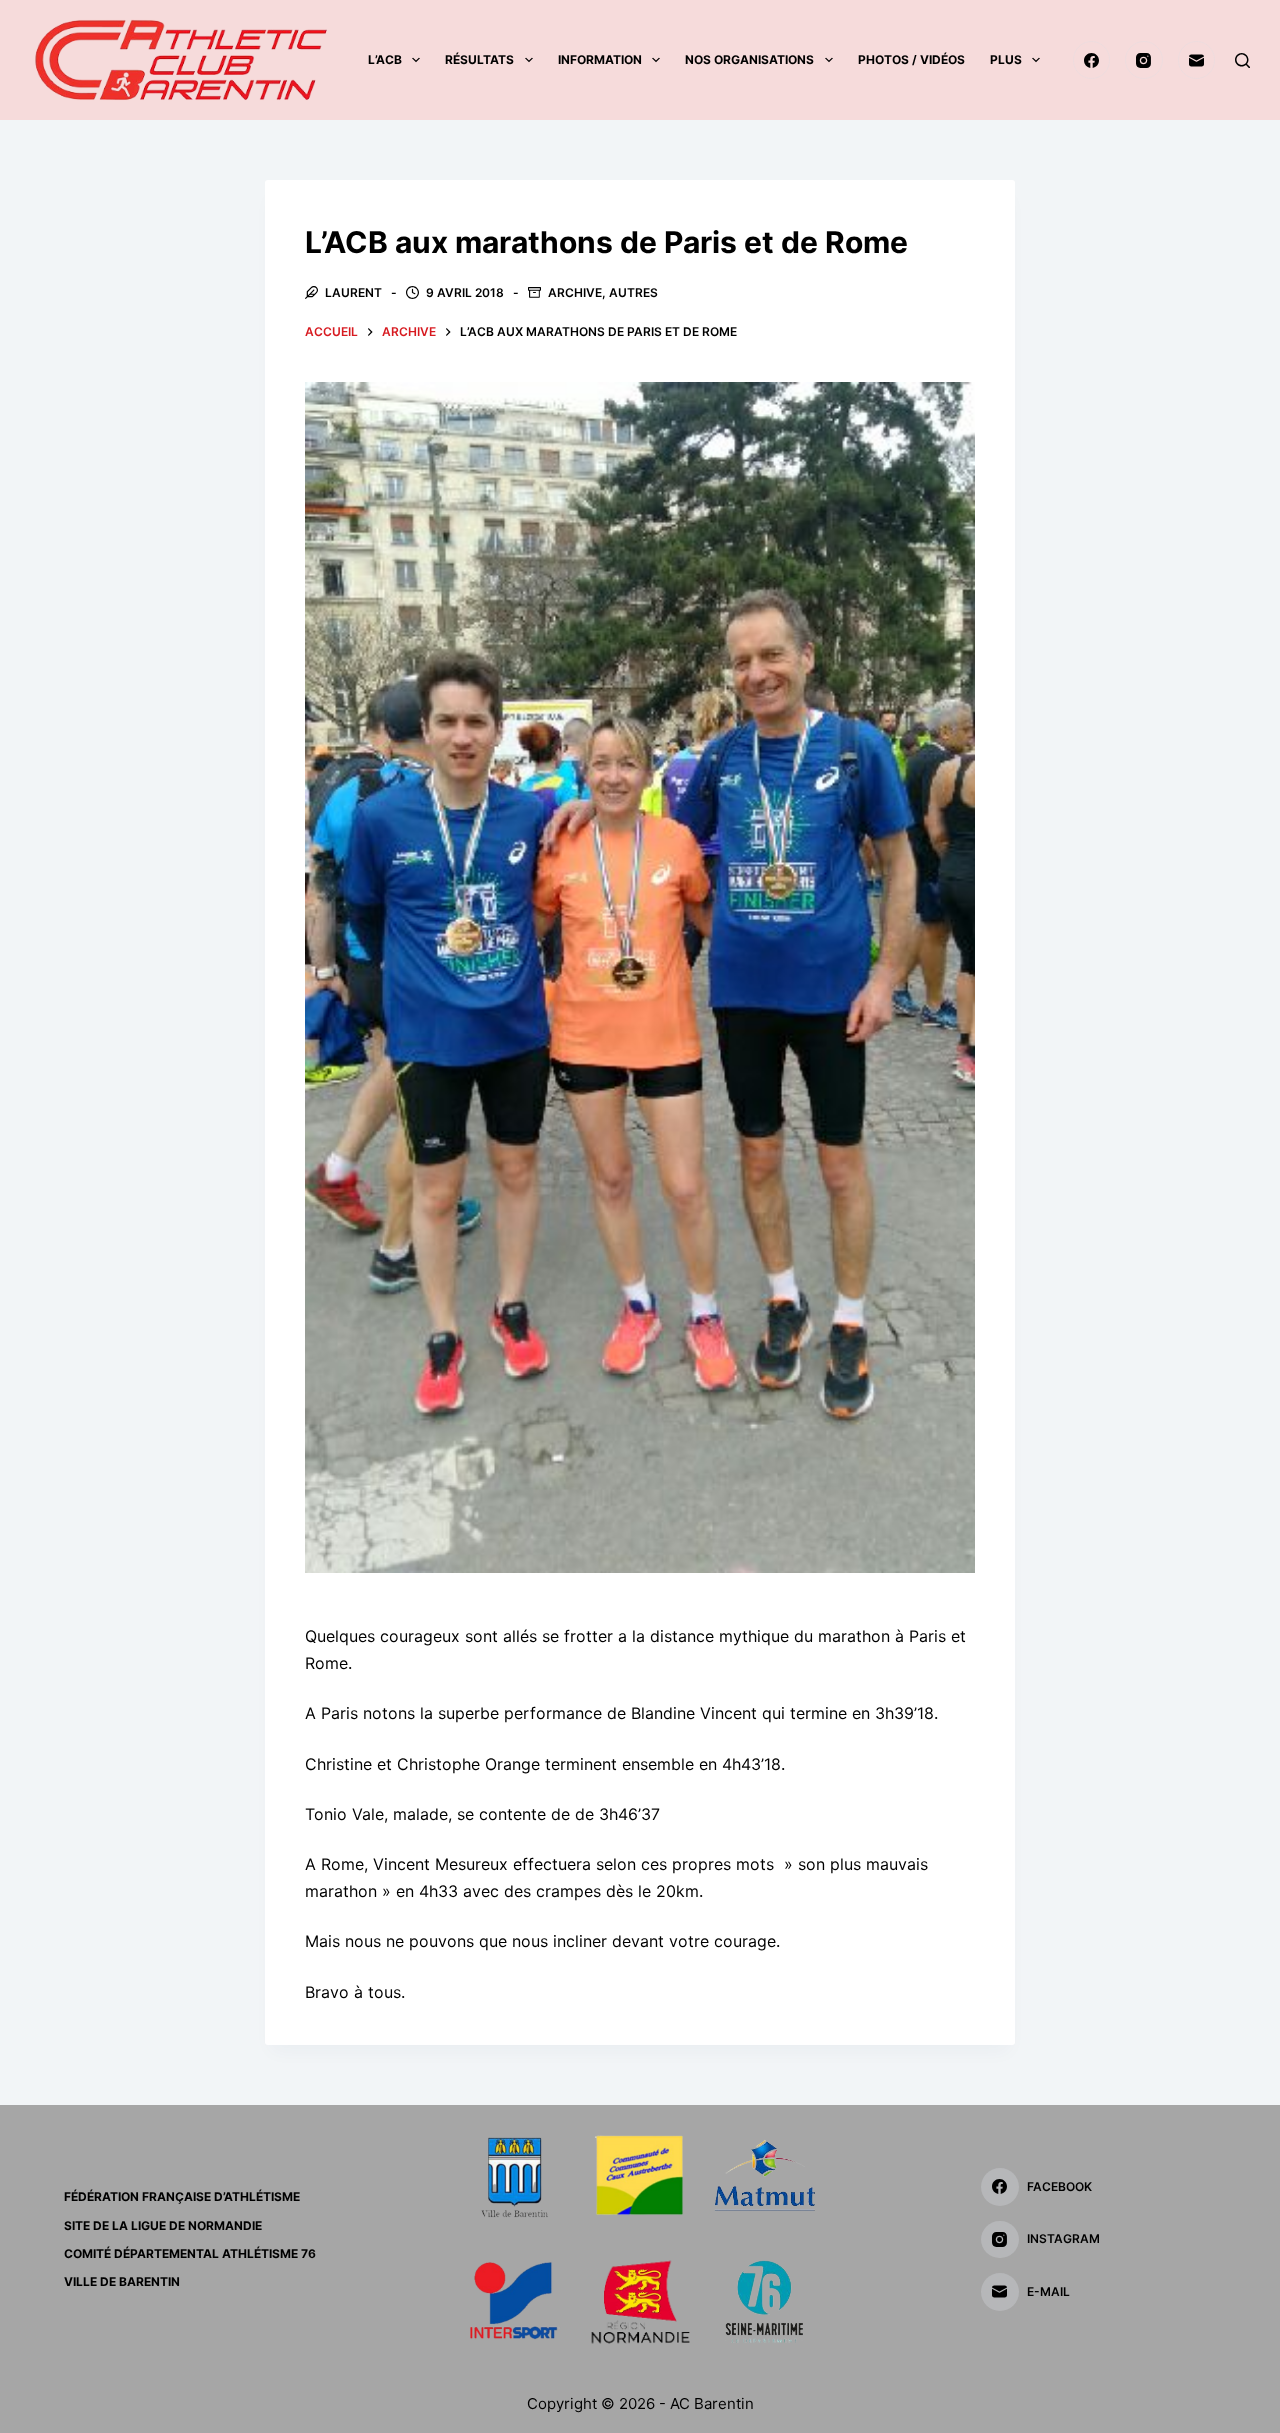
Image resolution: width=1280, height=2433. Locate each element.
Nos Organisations (749, 59)
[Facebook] (1092, 60)
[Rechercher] (1242, 60)
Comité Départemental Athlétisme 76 (190, 2253)
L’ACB (385, 59)
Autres (633, 292)
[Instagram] (1144, 60)
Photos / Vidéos (911, 59)
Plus (1006, 59)
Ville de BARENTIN (122, 2281)
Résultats (479, 59)
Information (600, 59)
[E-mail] (1197, 60)
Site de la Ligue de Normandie (163, 2225)
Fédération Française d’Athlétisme (182, 2196)
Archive (575, 292)
